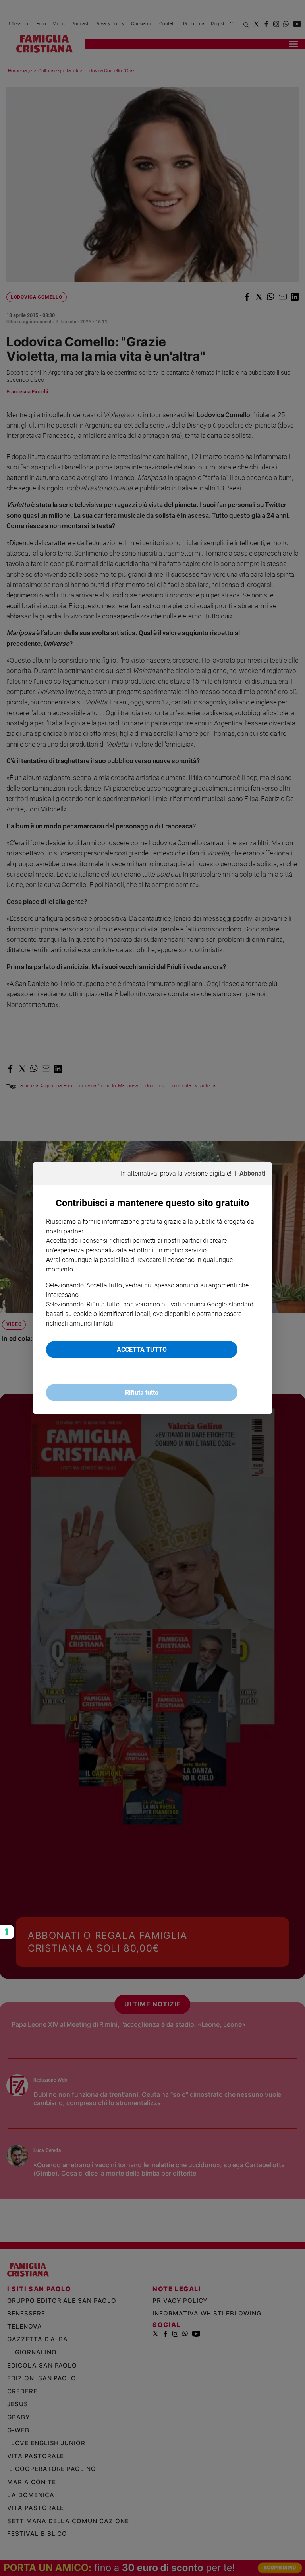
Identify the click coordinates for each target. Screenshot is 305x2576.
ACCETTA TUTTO (142, 1350)
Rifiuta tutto (142, 1393)
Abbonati (252, 1173)
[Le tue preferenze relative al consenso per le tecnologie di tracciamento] (7, 1932)
